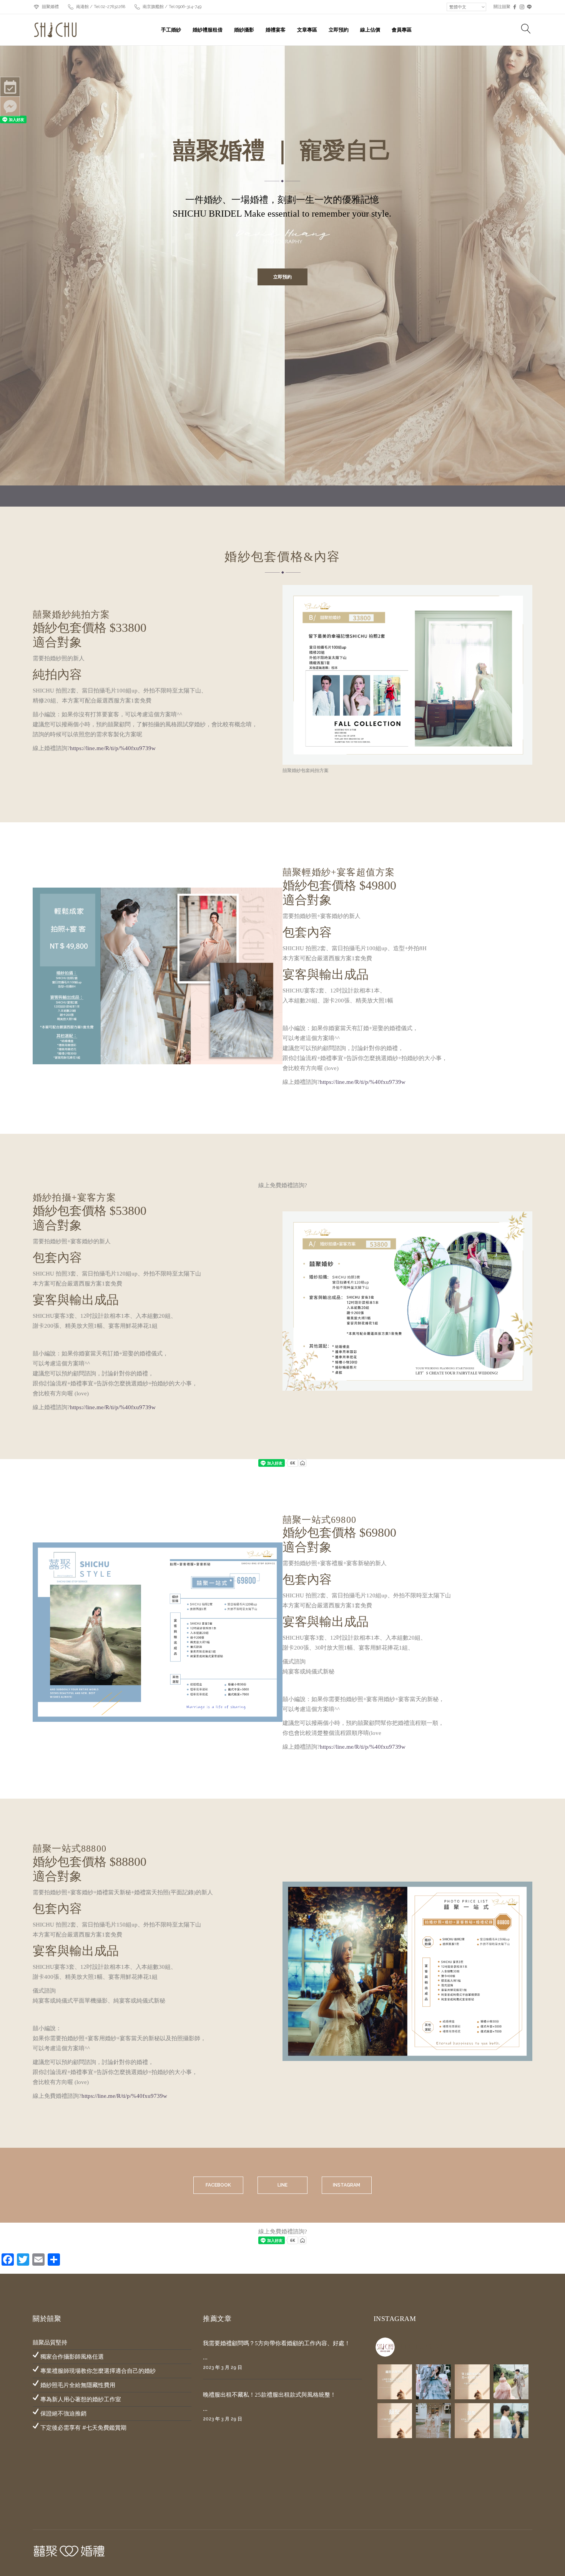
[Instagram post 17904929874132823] (472, 2382)
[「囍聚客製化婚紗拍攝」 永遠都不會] (511, 2382)
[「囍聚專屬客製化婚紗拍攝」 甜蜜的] (433, 2382)
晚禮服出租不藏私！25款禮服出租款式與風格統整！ (269, 2395)
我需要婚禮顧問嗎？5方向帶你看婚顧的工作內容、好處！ (277, 2343)
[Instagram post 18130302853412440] (395, 2421)
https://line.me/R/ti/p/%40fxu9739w (113, 748)
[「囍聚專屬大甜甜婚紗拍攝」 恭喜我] (433, 2421)
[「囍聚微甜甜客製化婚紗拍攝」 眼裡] (511, 2421)
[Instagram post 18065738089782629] (472, 2421)
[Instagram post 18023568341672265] (395, 2382)
